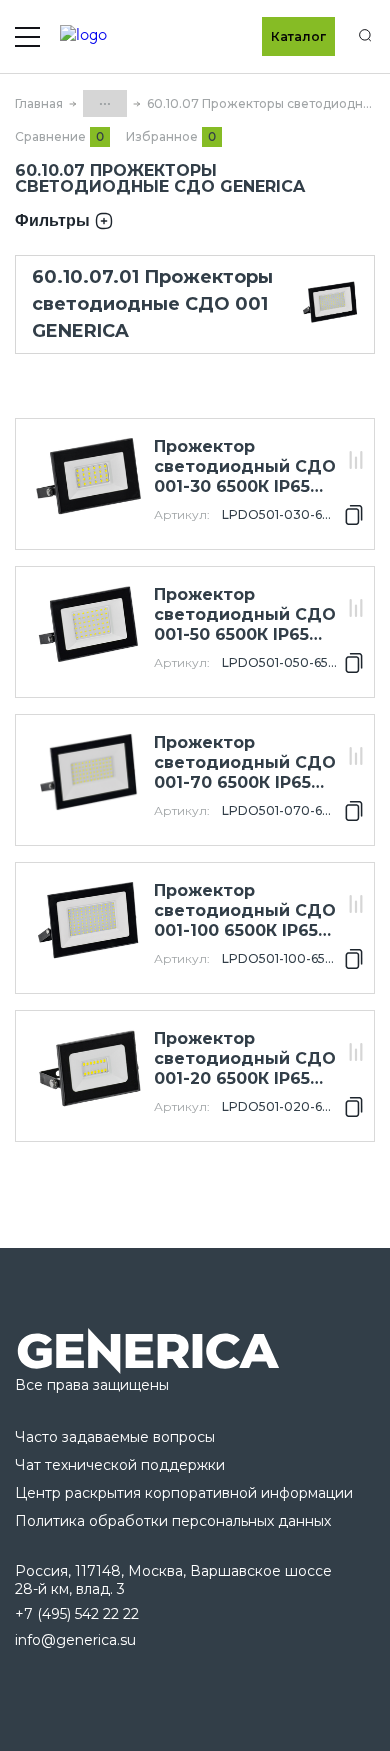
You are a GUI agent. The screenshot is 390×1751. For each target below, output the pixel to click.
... (105, 100)
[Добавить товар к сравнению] (356, 461)
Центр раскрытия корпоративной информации (184, 1493)
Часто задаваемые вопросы (115, 1437)
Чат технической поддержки (120, 1465)
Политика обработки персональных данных (173, 1521)
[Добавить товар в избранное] (356, 438)
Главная (39, 103)
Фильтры (52, 220)
